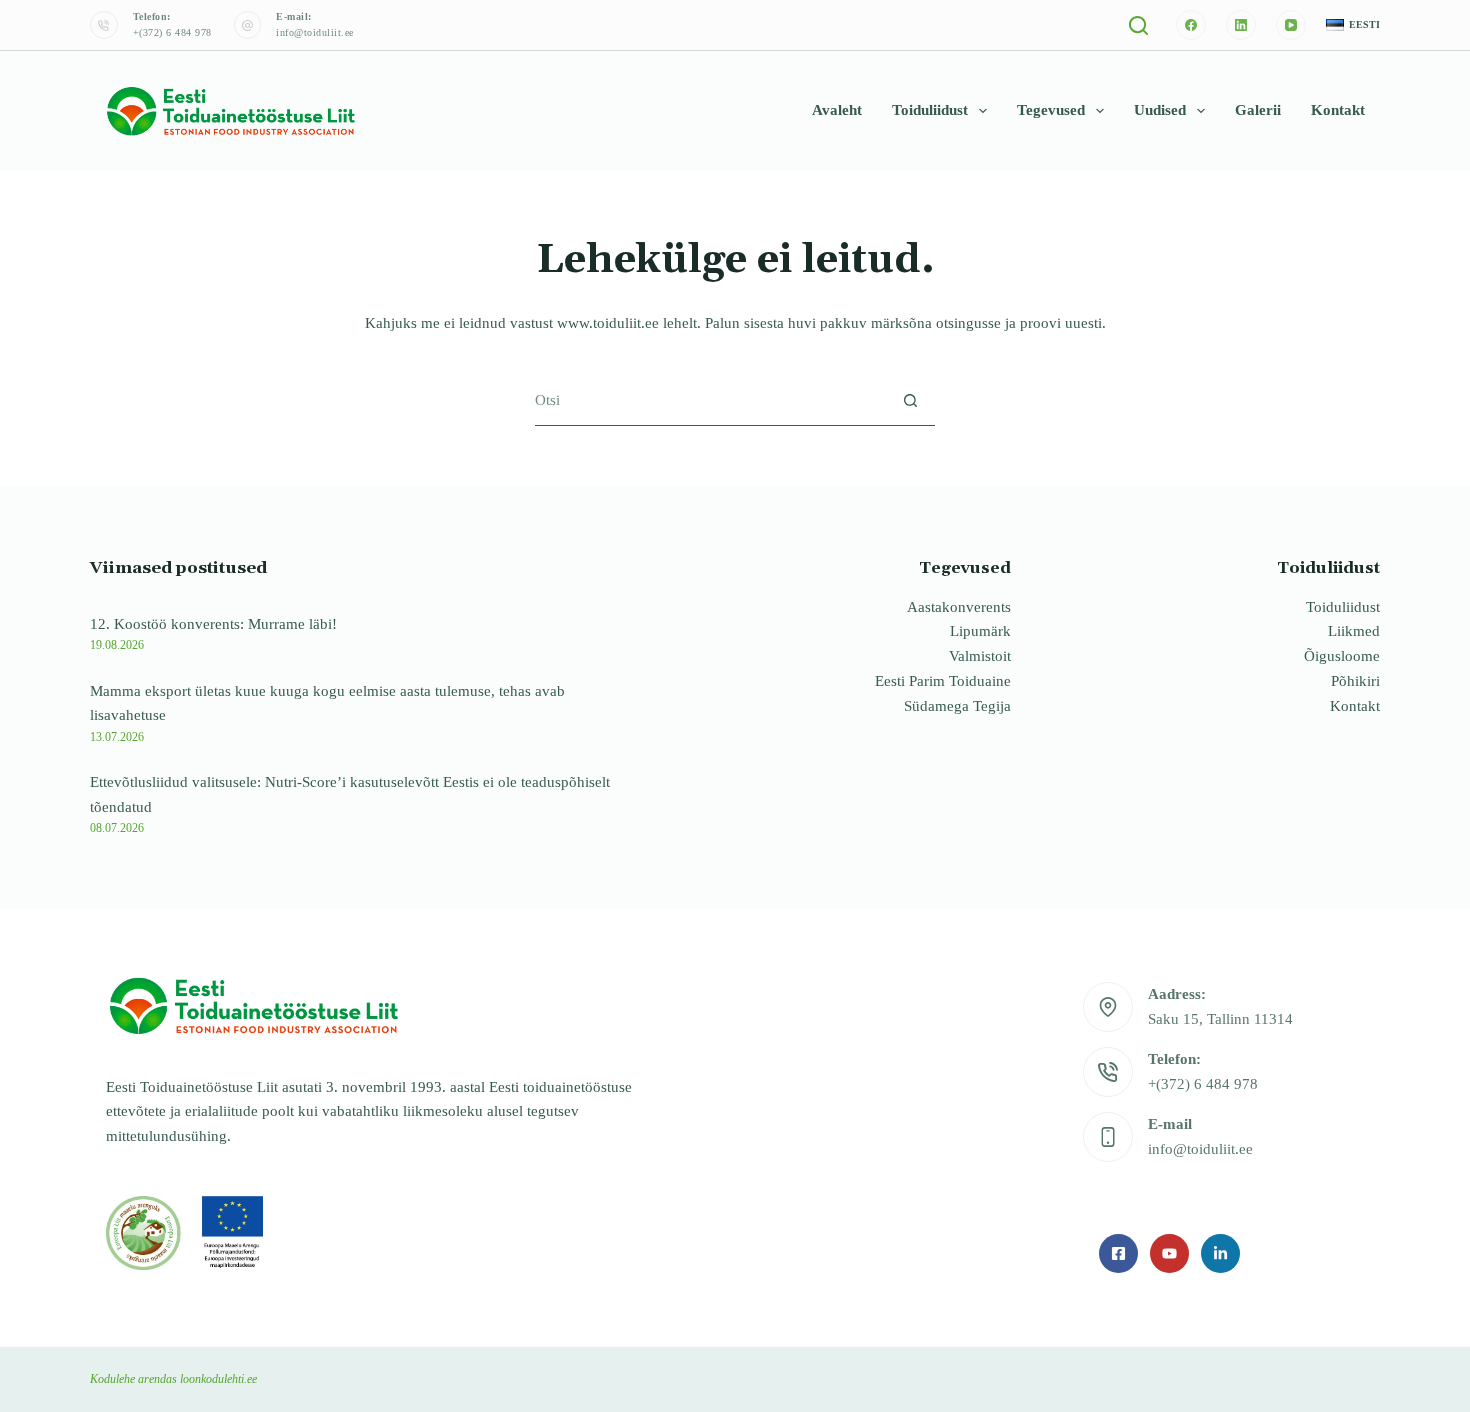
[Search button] (910, 400)
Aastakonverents (959, 607)
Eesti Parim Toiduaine (943, 681)
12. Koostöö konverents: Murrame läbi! (213, 624)
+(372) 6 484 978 (172, 32)
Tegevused (1051, 110)
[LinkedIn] (1241, 25)
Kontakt (1338, 110)
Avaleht (837, 110)
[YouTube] (1291, 25)
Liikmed (1354, 631)
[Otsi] (1138, 25)
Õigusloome (1342, 656)
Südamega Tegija (957, 706)
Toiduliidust (930, 110)
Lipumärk (980, 631)
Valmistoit (980, 656)
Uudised (1160, 110)
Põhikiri (1355, 681)
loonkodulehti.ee (218, 1379)
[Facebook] (1191, 25)
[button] (1353, 25)
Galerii (1258, 110)
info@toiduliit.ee (315, 32)
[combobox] (710, 400)
